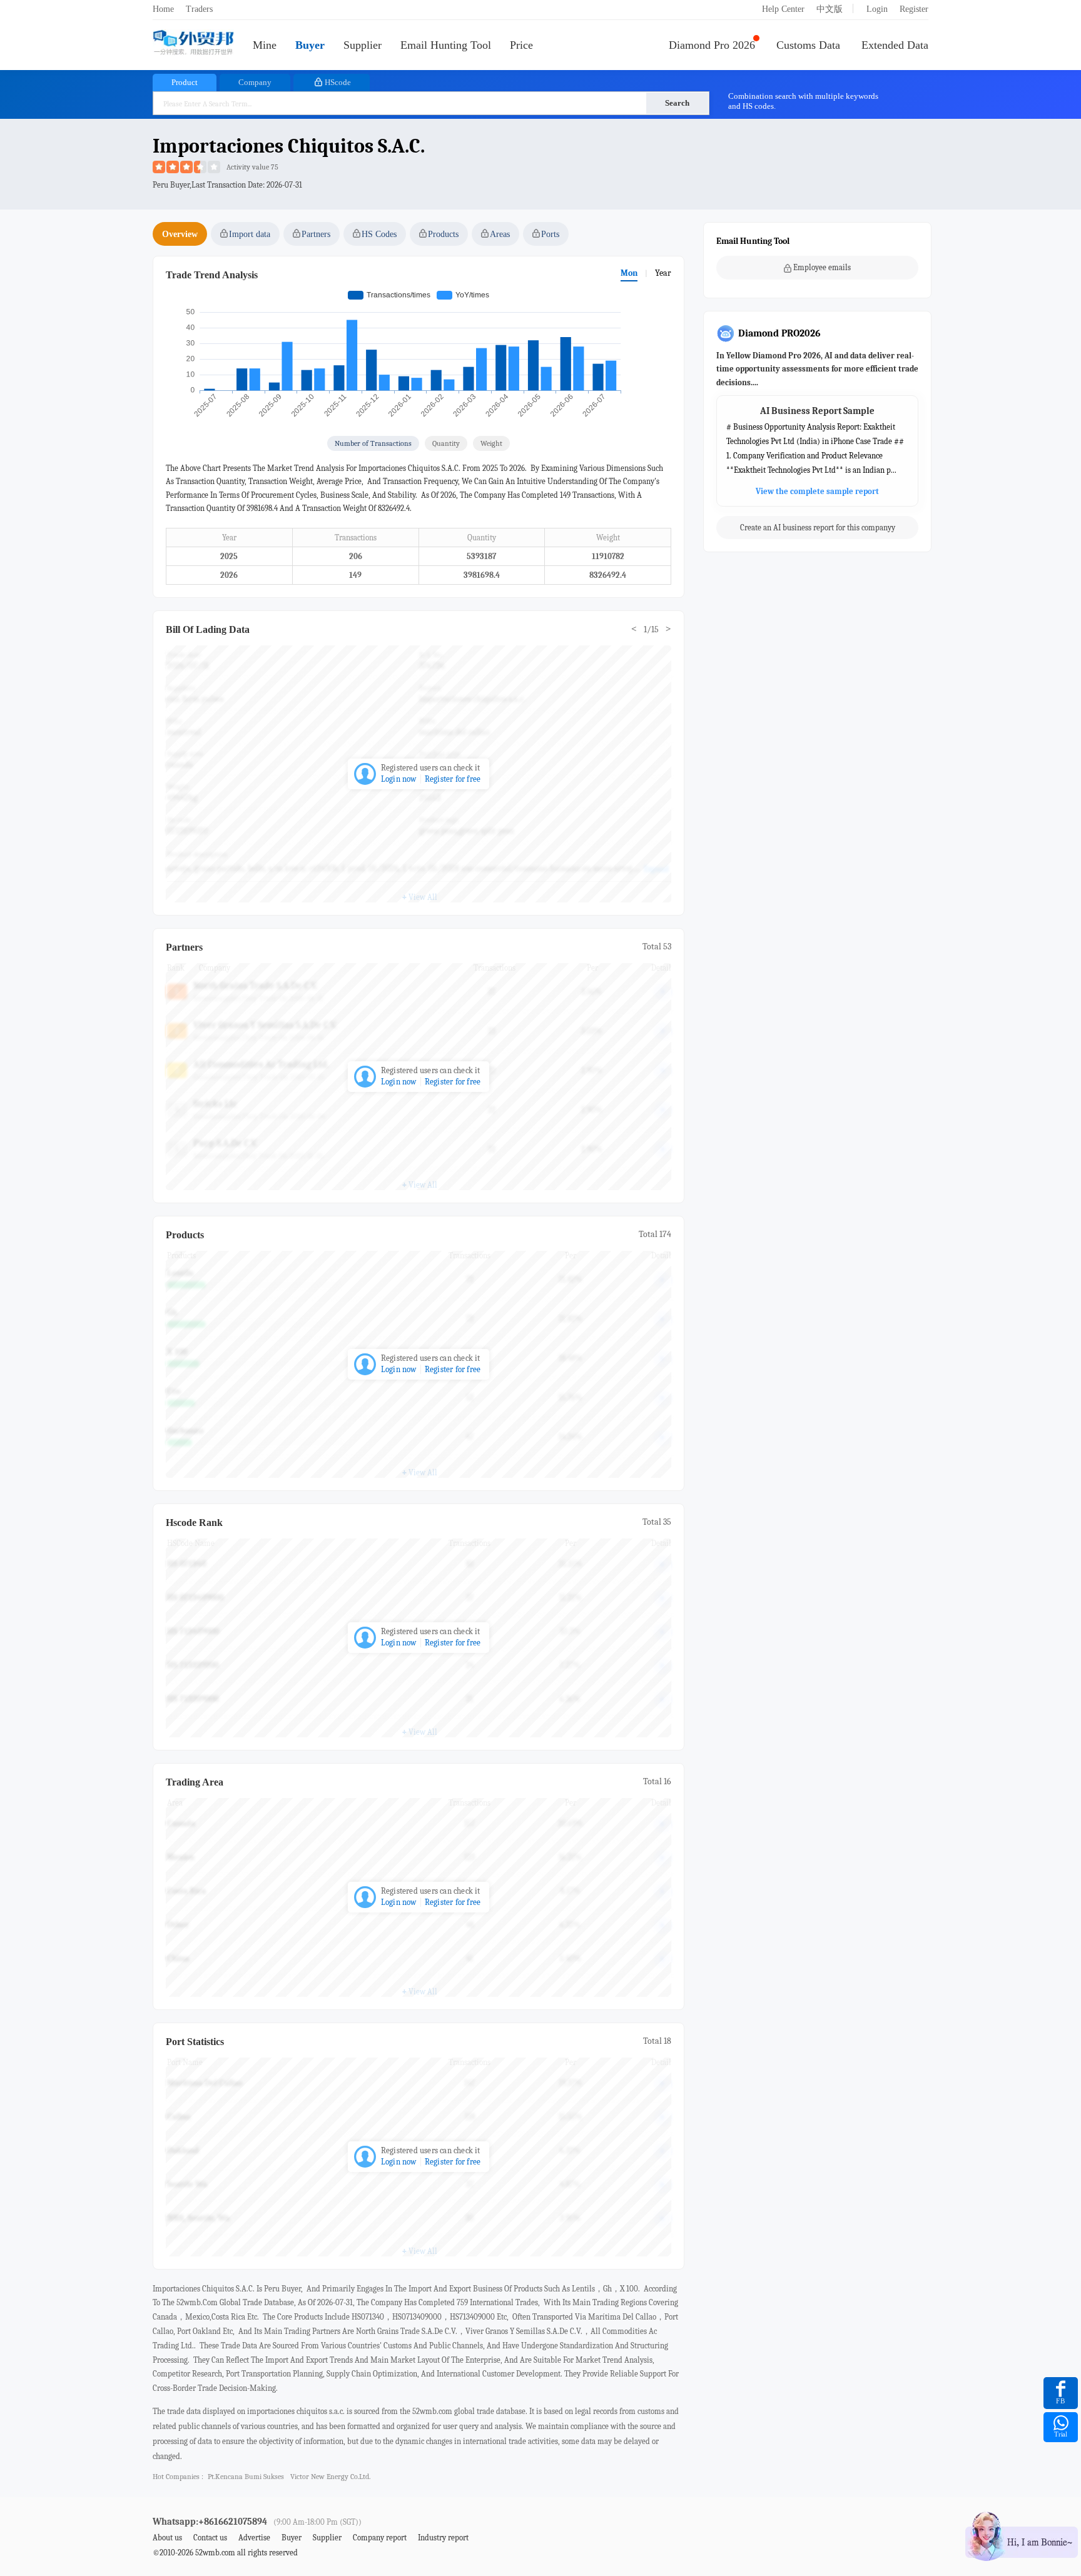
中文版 (830, 9)
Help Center (783, 9)
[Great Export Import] (193, 43)
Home (163, 9)
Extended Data (895, 45)
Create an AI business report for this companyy (818, 528)
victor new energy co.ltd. (330, 2477)
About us (167, 2538)
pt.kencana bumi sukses (246, 2477)
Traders (199, 9)
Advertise (254, 2538)
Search (677, 103)
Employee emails (822, 267)
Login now (399, 779)
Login (877, 9)
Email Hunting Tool (446, 45)
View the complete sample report (817, 491)
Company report (380, 2538)
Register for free (453, 779)
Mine (265, 45)
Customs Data (808, 45)
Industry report (443, 2538)
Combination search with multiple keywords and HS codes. (803, 101)
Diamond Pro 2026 (712, 45)
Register (914, 9)
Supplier (363, 45)
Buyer (310, 45)
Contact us (210, 2538)
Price (521, 45)
